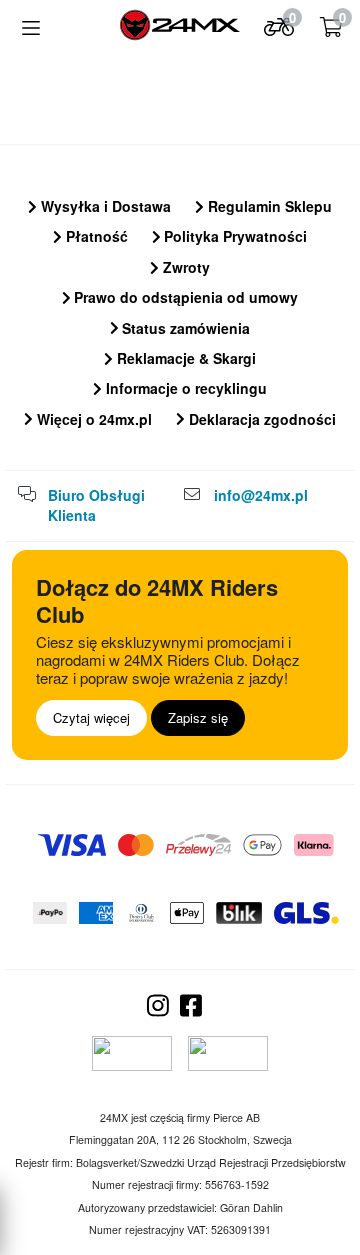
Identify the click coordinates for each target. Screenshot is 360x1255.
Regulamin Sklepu (268, 206)
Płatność (95, 236)
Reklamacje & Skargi (184, 358)
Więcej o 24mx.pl (92, 419)
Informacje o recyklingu (184, 388)
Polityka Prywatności (233, 236)
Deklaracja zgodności (260, 419)
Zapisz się (198, 717)
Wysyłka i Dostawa (104, 206)
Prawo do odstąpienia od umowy (184, 297)
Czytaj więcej (91, 717)
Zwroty (184, 267)
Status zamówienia (184, 328)
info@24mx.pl (261, 495)
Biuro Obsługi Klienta (96, 505)
